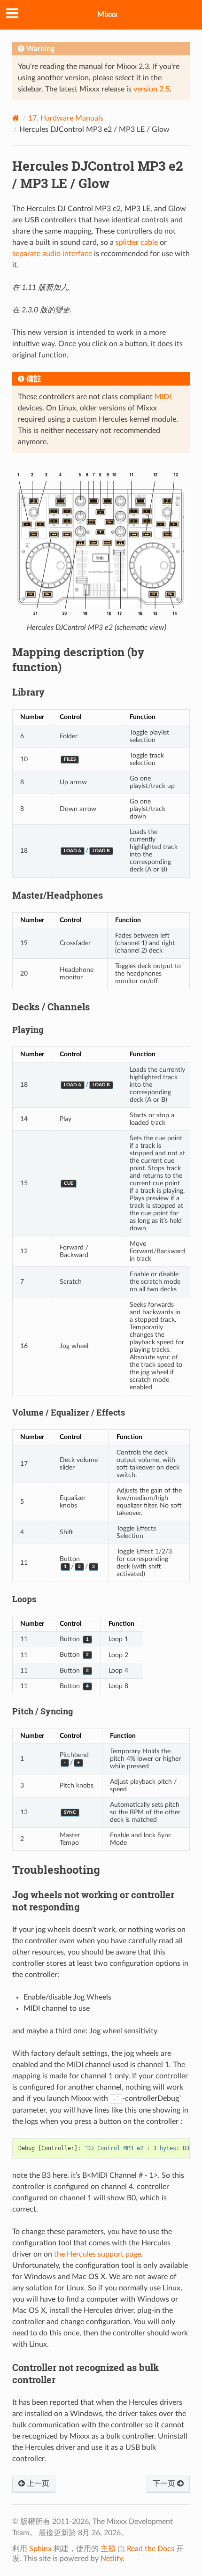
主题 (108, 2549)
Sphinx (40, 2549)
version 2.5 (151, 89)
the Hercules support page (97, 2254)
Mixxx (107, 15)
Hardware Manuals (66, 118)
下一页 (165, 2484)
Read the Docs (151, 2549)
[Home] (16, 118)
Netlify (112, 2559)
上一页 (37, 2484)
